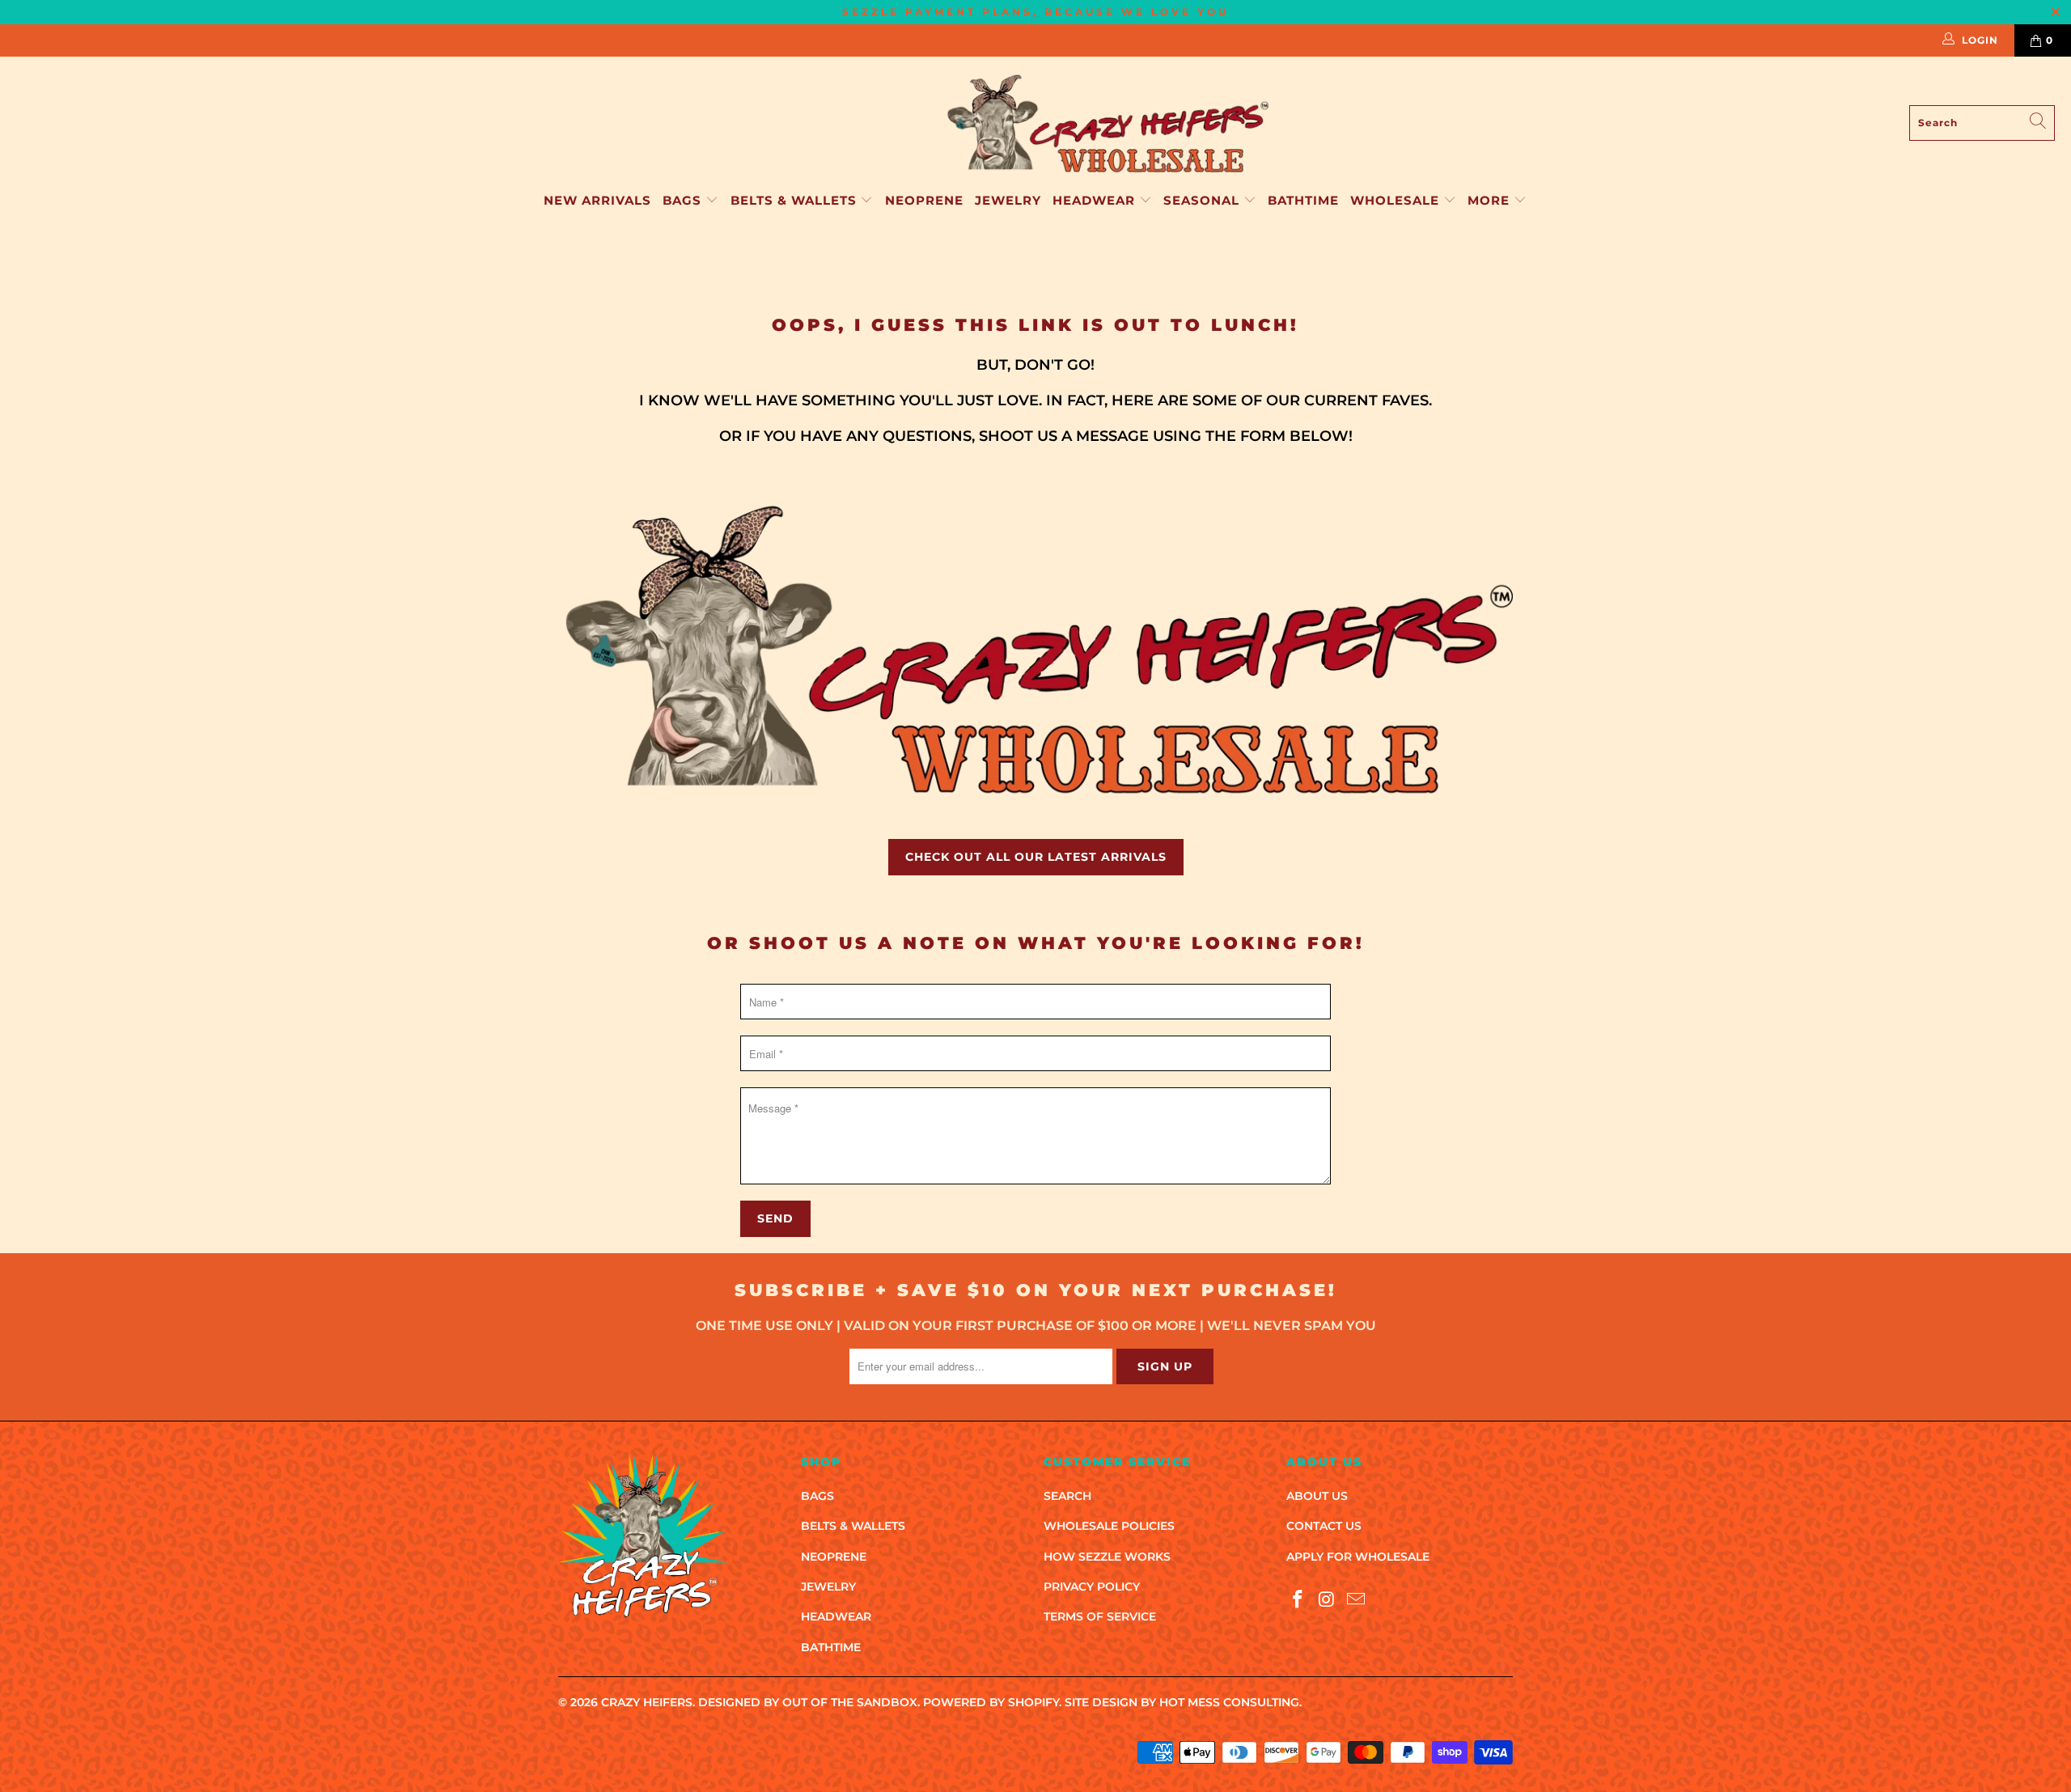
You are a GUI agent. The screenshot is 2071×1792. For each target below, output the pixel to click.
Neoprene (924, 200)
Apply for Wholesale (1358, 1557)
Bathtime (1303, 200)
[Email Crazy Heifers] (1356, 1600)
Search (1067, 1496)
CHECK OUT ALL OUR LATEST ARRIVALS (1036, 857)
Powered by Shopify (991, 1702)
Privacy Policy (1092, 1587)
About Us (1317, 1496)
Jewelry (1008, 200)
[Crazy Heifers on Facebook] (1298, 1600)
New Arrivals (597, 200)
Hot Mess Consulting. (1230, 1702)
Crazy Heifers (647, 1702)
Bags (684, 200)
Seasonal (1203, 200)
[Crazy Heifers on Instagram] (1328, 1600)
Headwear (1096, 200)
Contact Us (1324, 1526)
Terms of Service (1100, 1616)
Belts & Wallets (796, 200)
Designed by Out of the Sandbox (808, 1702)
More (1489, 200)
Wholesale (1397, 200)
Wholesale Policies (1109, 1526)
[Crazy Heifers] (1107, 123)
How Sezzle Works (1107, 1557)
